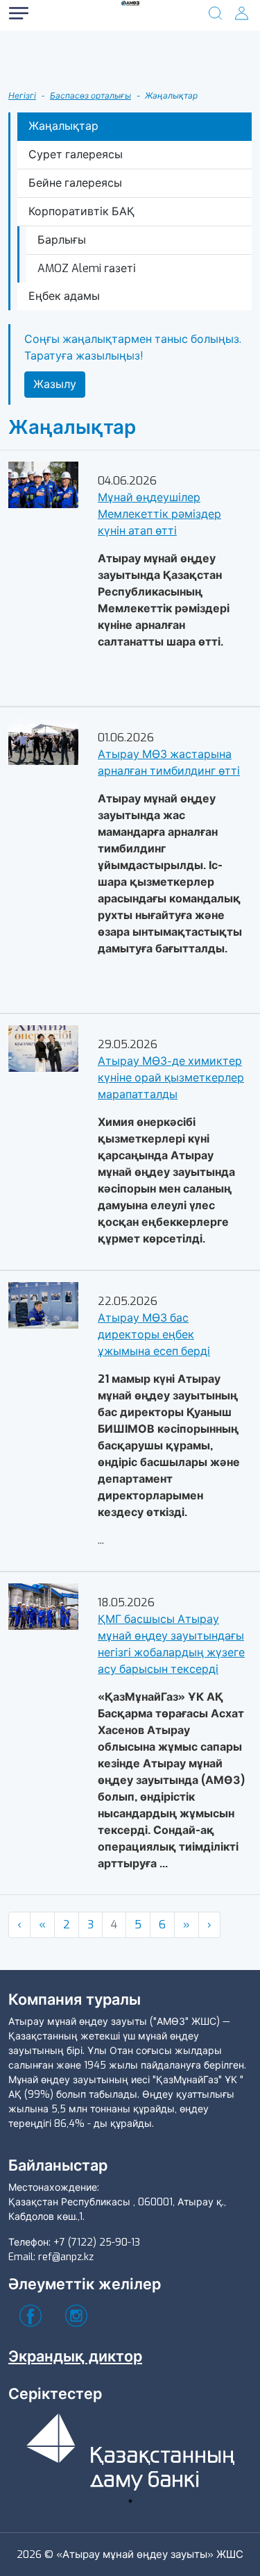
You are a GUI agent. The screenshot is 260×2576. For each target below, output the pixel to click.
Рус (62, 40)
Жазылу (55, 384)
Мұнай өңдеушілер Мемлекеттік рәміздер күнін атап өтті (159, 514)
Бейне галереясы (75, 183)
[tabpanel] (130, 2449)
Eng (62, 95)
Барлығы (62, 240)
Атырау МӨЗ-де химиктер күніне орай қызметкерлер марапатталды (171, 1078)
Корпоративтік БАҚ (81, 211)
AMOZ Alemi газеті (87, 268)
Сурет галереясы (76, 154)
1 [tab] (130, 2501)
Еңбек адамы (64, 296)
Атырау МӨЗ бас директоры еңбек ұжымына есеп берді (154, 1335)
